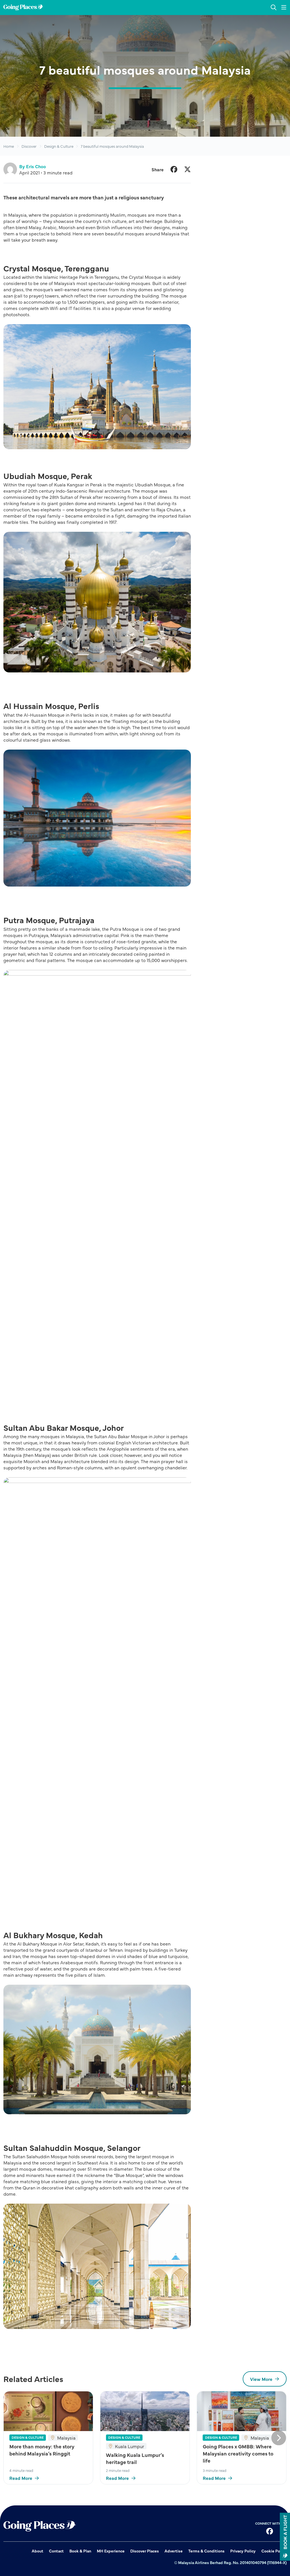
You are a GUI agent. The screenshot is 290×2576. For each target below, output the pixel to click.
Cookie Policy (274, 2551)
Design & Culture (59, 146)
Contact (56, 2551)
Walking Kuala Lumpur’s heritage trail (135, 2458)
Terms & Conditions (206, 2551)
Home (9, 146)
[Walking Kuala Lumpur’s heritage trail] (145, 2411)
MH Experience (111, 2551)
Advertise (174, 2551)
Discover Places (145, 2551)
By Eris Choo (33, 166)
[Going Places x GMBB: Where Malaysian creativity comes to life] (242, 2411)
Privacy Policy (243, 2551)
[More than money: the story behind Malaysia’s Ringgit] (48, 2411)
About (38, 2551)
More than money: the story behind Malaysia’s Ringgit (42, 2450)
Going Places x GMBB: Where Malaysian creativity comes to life (238, 2453)
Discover (29, 146)
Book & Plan (80, 2551)
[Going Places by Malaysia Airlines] (23, 8)
